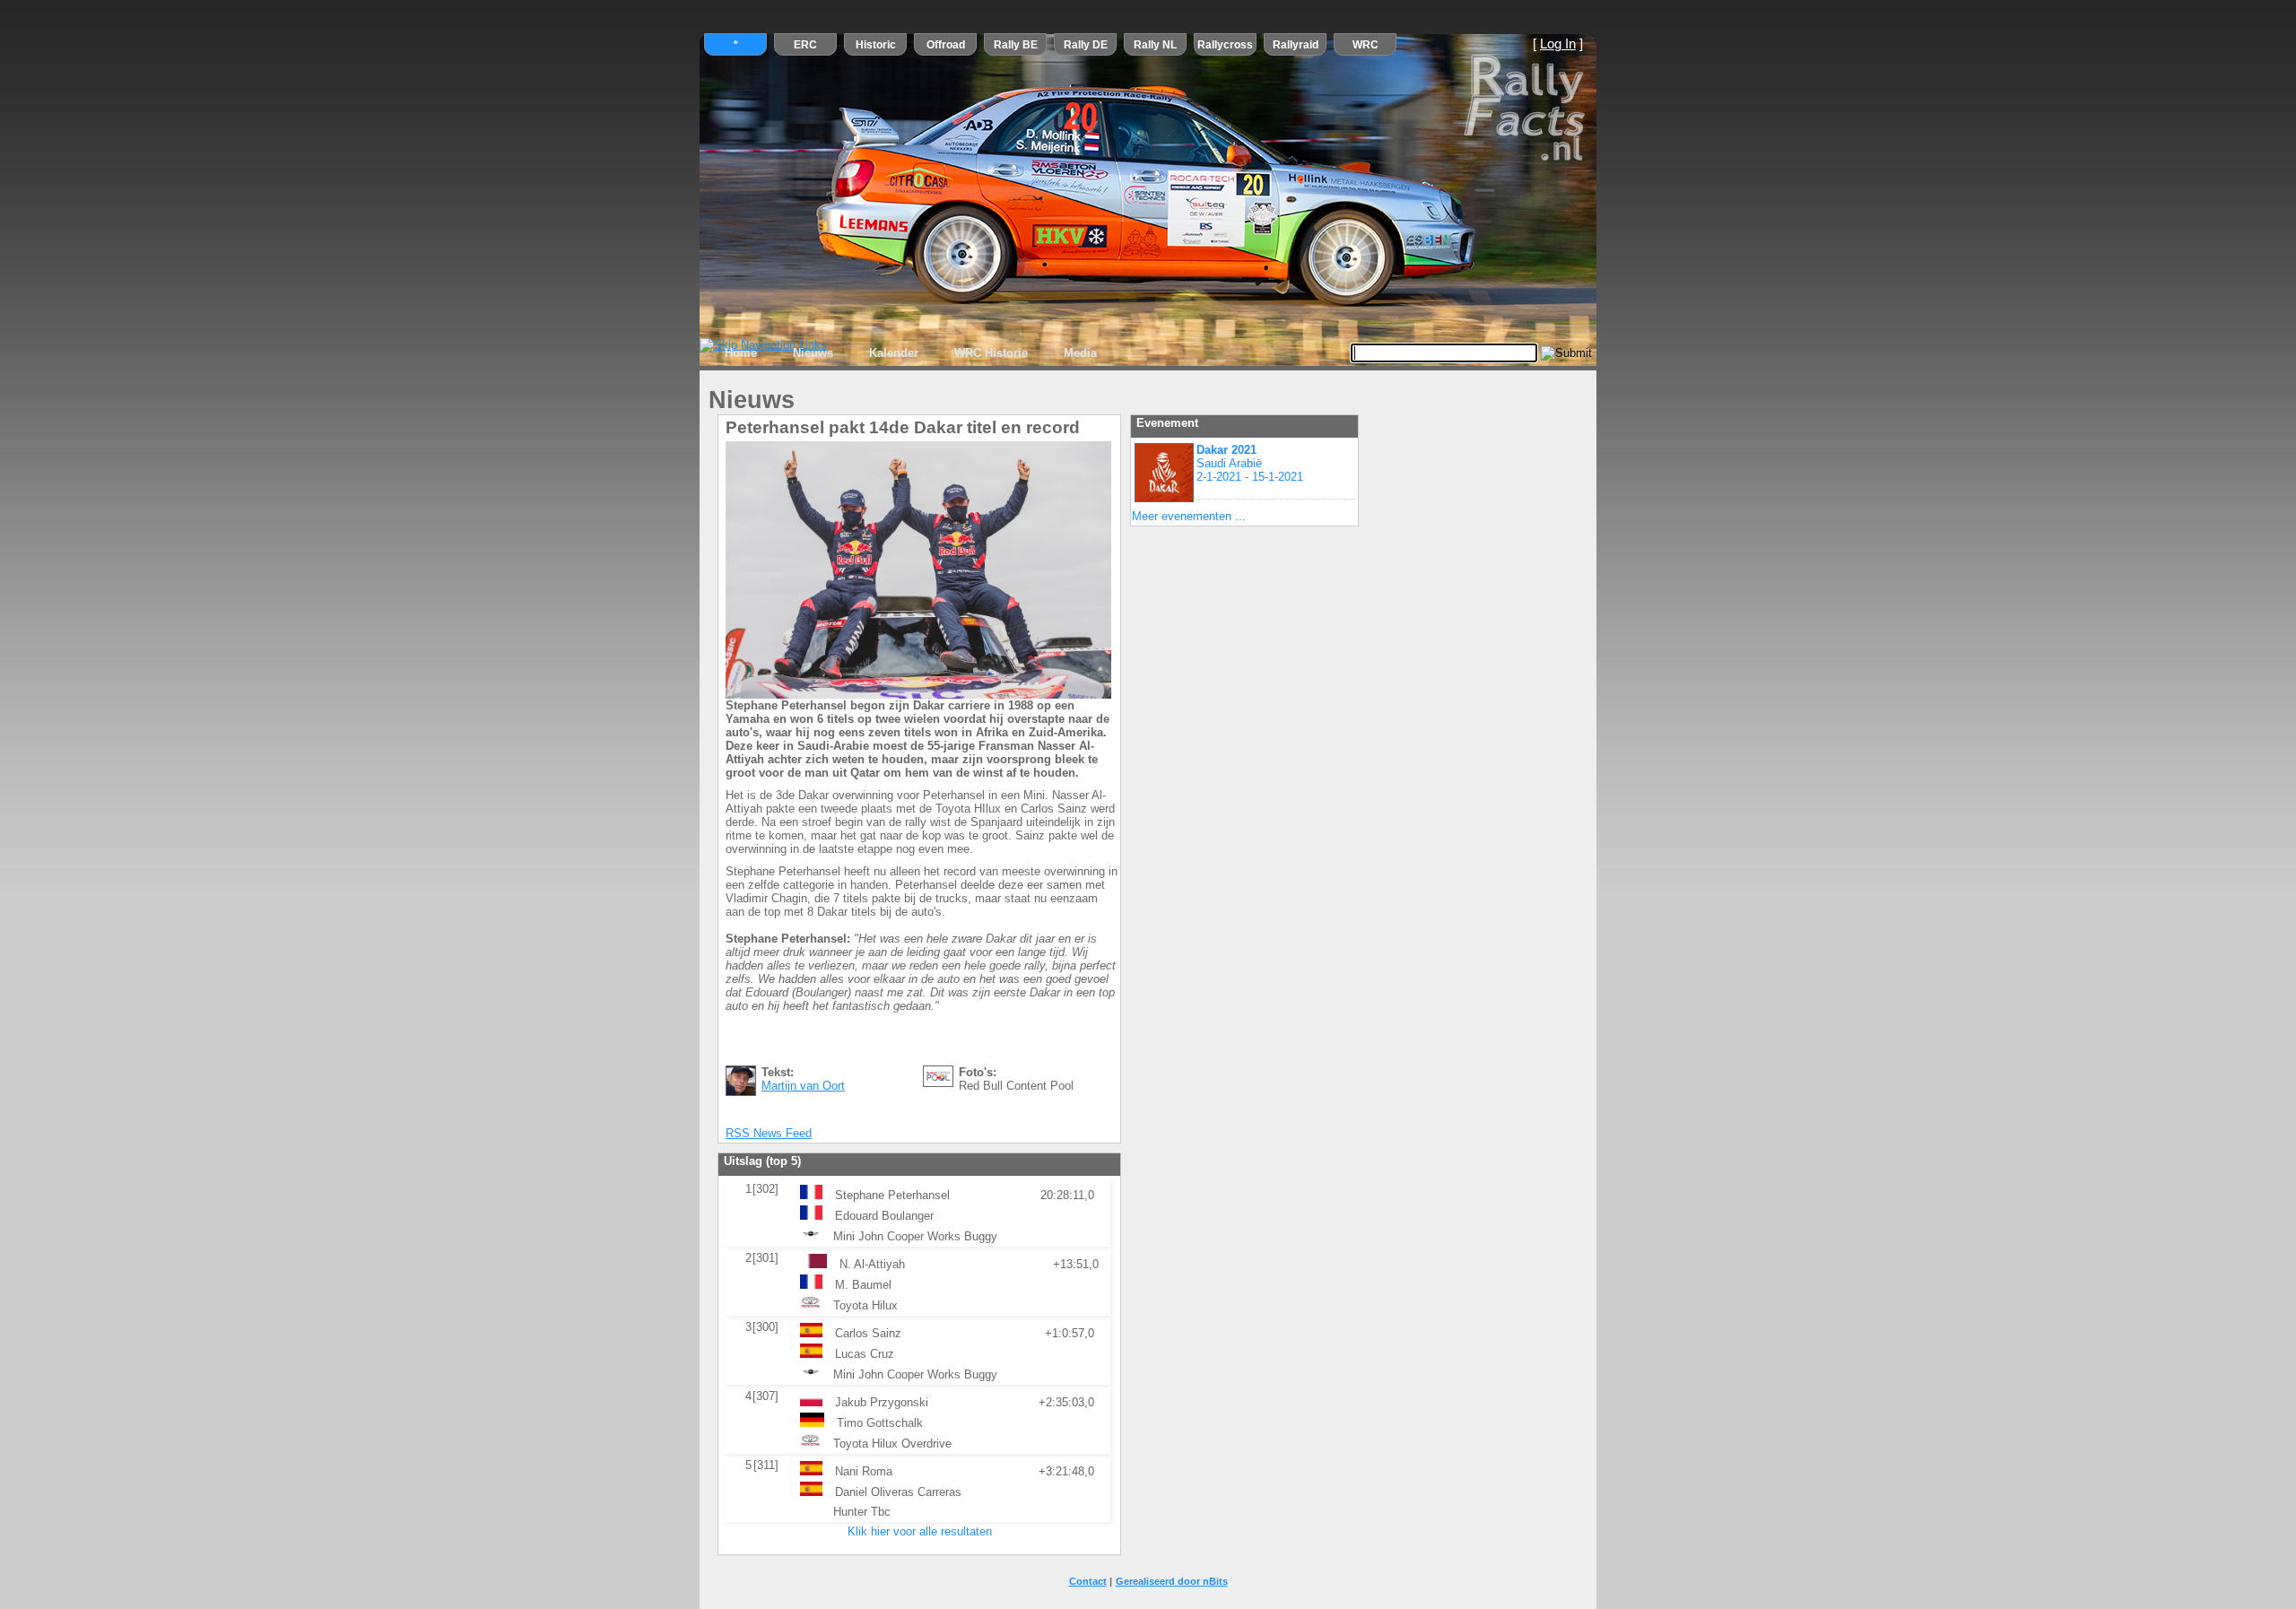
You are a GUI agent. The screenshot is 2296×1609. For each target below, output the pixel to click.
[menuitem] (741, 353)
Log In (1558, 44)
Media (1080, 353)
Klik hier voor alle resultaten (920, 1531)
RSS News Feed (769, 1133)
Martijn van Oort (803, 1086)
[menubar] (911, 353)
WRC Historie (991, 353)
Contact (1088, 1581)
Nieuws (813, 353)
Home (741, 353)
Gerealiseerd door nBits (1172, 1581)
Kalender (894, 353)
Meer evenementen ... (1189, 516)
